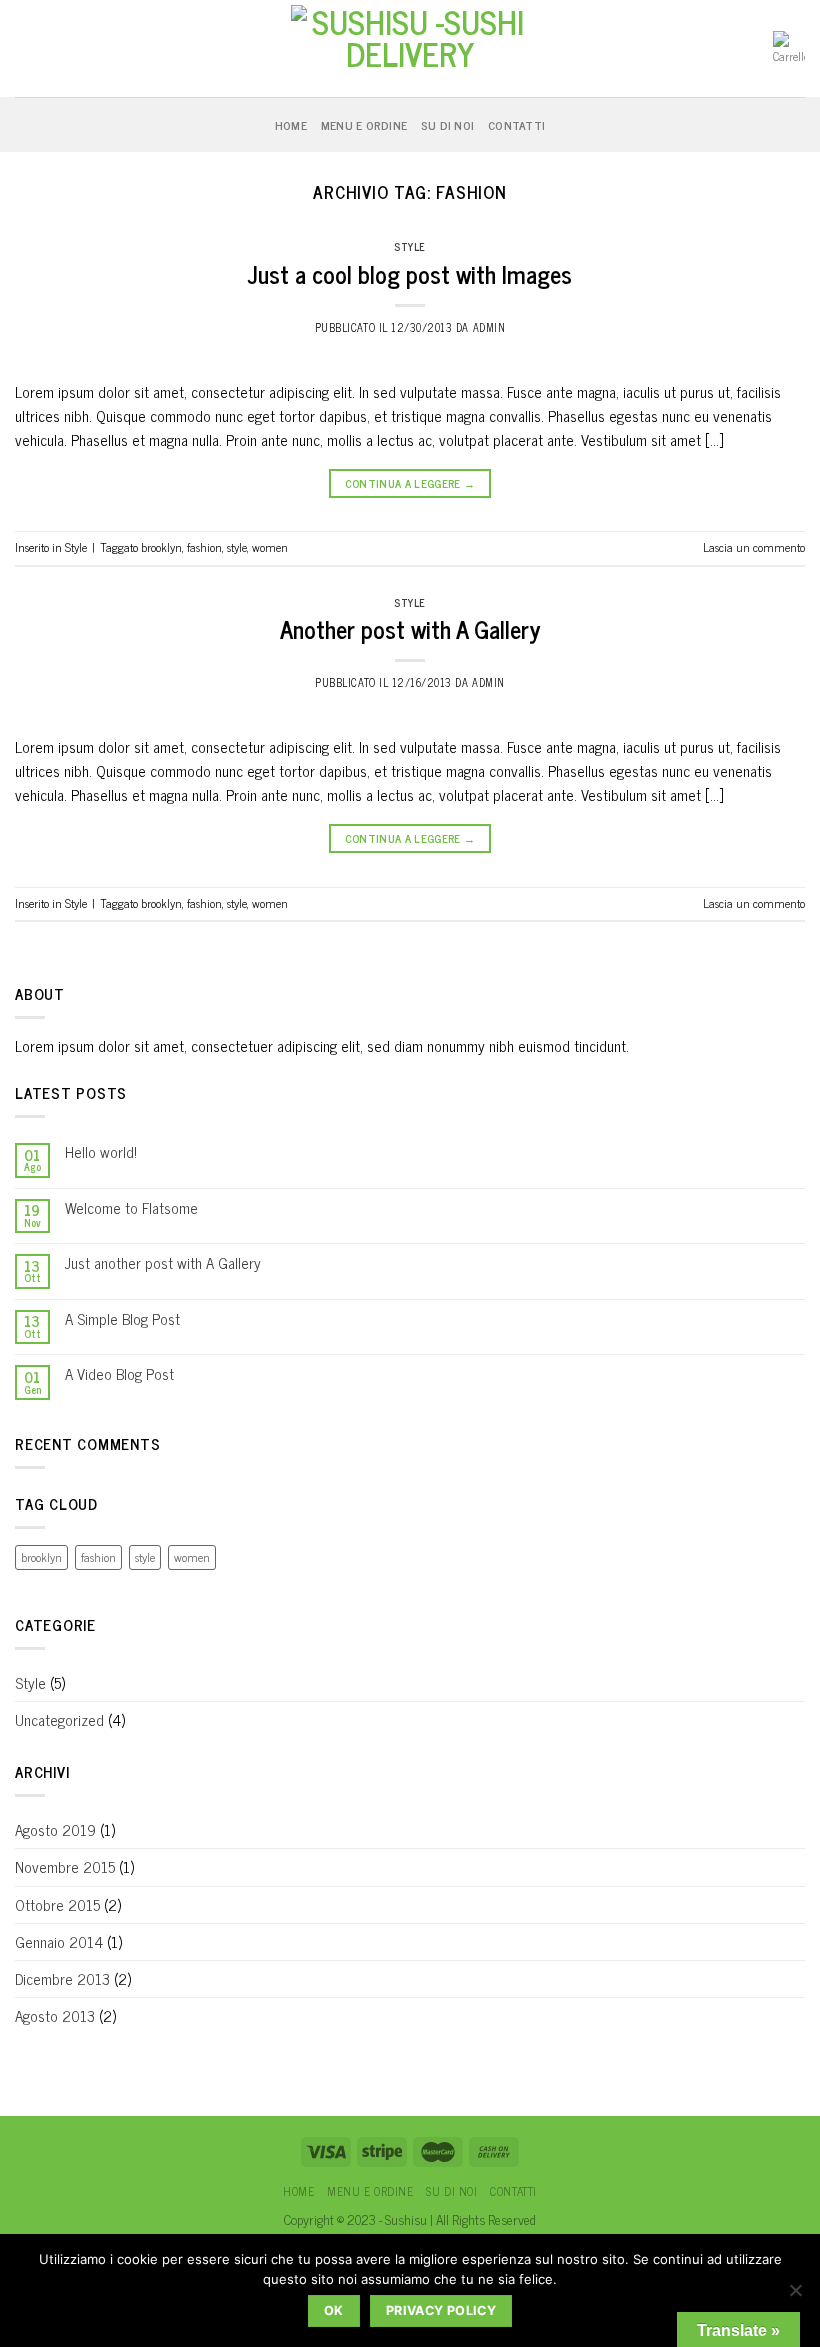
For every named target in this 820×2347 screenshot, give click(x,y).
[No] (795, 2296)
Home (291, 125)
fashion (204, 547)
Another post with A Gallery (410, 628)
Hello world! (101, 1152)
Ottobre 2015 (57, 1904)
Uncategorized (59, 1719)
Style (410, 246)
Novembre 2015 (65, 1866)
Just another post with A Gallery (163, 1263)
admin (489, 327)
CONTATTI (516, 125)
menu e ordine (364, 125)
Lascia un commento (754, 547)
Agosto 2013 (55, 2015)
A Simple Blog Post (122, 1319)
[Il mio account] (25, 49)
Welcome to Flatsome (131, 1208)
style (237, 547)
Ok (334, 2310)
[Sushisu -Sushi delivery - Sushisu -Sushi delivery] (410, 48)
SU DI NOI (447, 125)
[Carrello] (789, 48)
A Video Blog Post (119, 1374)
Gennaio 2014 (59, 1941)
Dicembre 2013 (62, 1978)
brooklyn (161, 547)
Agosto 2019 (55, 1829)
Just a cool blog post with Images (410, 273)
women (270, 547)
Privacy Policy (441, 2310)
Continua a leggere (410, 483)
